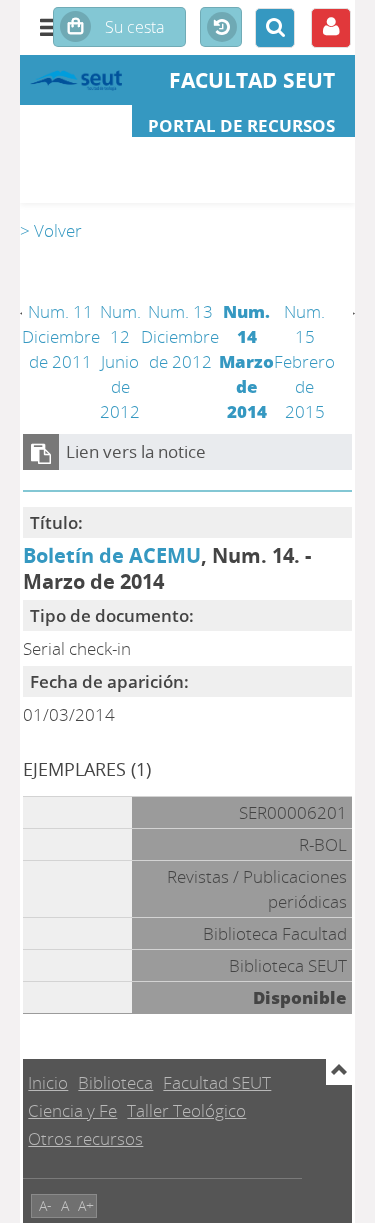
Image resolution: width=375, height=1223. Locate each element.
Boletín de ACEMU (112, 555)
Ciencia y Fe (72, 1110)
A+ (86, 1205)
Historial (221, 28)
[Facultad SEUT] (76, 80)
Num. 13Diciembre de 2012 (180, 336)
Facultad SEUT (217, 1082)
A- (45, 1205)
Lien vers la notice (136, 451)
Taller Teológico (186, 1110)
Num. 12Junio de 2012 (120, 361)
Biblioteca (115, 1082)
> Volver (51, 230)
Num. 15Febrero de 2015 (304, 361)
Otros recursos (85, 1138)
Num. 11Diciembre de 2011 (61, 336)
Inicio (48, 1082)
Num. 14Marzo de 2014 (246, 361)
